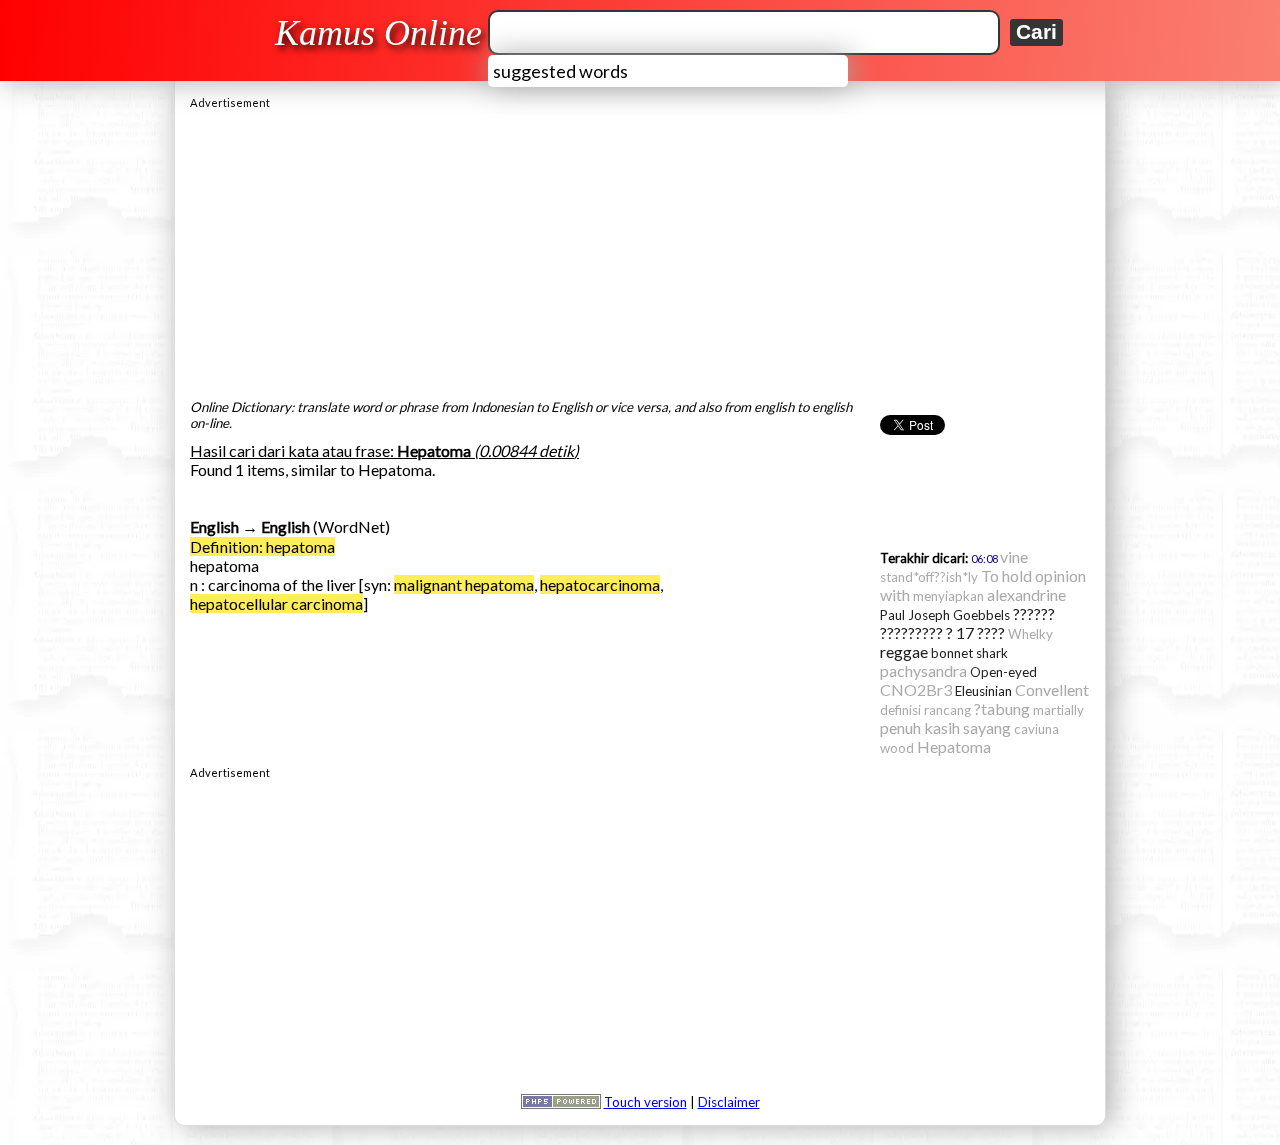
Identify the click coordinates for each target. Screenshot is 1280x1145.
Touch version (645, 1102)
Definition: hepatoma (262, 546)
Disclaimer (729, 1102)
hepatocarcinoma (600, 584)
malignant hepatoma (464, 584)
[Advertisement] (640, 249)
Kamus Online (378, 33)
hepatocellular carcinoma (276, 603)
